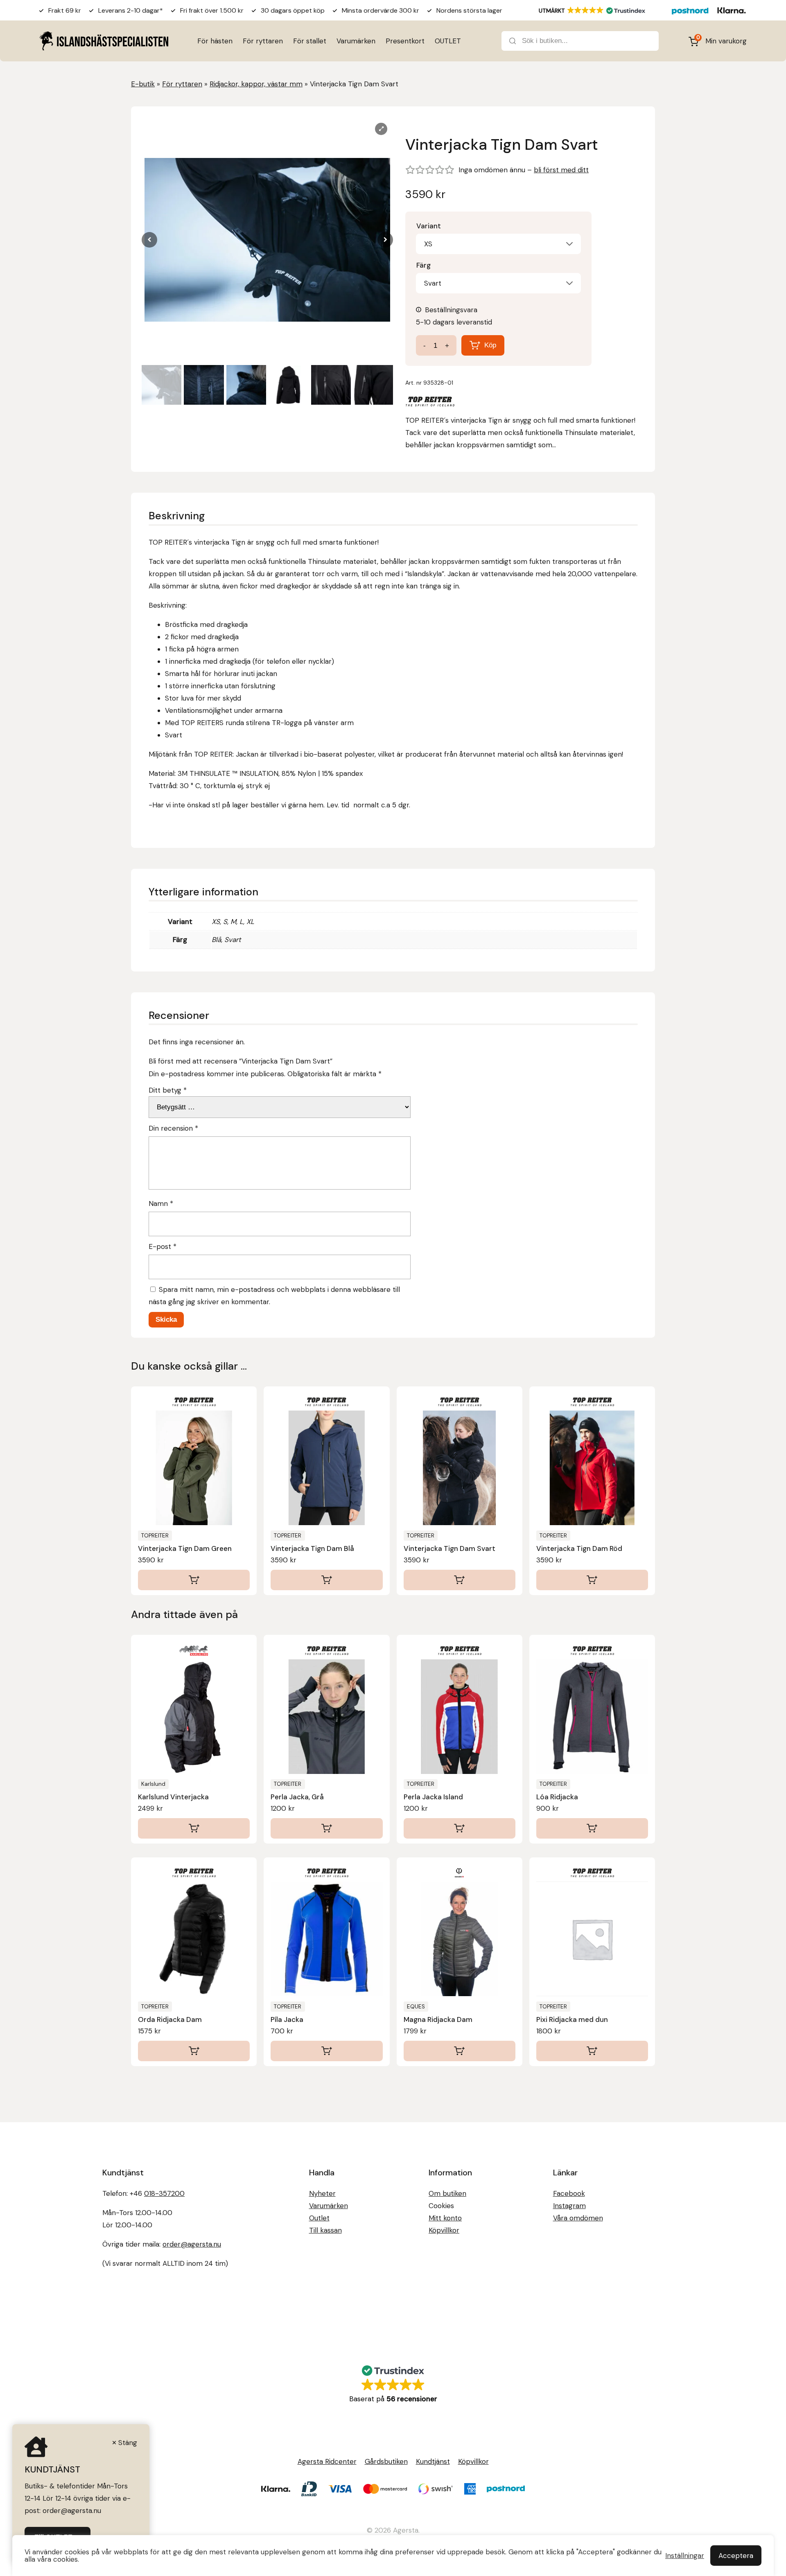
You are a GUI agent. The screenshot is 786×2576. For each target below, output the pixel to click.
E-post (163, 1246)
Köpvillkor (444, 2230)
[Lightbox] (381, 129)
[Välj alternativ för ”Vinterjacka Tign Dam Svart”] (460, 1580)
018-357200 (164, 2193)
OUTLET (448, 41)
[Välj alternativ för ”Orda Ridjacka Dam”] (194, 2051)
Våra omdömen (578, 2218)
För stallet (310, 41)
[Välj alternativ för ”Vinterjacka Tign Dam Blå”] (326, 1580)
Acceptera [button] (736, 2556)
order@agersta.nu (192, 2244)
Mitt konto (445, 2218)
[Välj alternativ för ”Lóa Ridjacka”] (592, 1828)
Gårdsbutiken (386, 2461)
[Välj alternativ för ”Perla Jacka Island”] (460, 1828)
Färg (423, 265)
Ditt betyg (168, 1090)
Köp (490, 345)
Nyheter (322, 2193)
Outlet (319, 2218)
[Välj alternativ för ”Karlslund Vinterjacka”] (194, 1828)
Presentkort (405, 41)
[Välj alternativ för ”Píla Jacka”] (326, 2051)
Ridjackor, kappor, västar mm (256, 84)
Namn (161, 1203)
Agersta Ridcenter (327, 2461)
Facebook (569, 2193)
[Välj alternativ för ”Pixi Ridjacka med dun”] (592, 2051)
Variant (429, 226)
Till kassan (325, 2230)
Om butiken (447, 2193)
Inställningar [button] (685, 2556)
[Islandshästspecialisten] (104, 41)
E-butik (143, 84)
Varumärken (356, 41)
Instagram (569, 2206)
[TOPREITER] (430, 403)
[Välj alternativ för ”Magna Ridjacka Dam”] (460, 2051)
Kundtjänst (433, 2461)
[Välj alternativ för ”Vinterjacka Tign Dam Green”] (194, 1580)
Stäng (128, 2443)
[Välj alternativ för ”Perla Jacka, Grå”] (326, 1828)
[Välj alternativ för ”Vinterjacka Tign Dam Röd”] (592, 1580)
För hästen (215, 41)
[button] (385, 240)
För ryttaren (263, 41)
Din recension (173, 1128)
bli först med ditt (561, 170)
